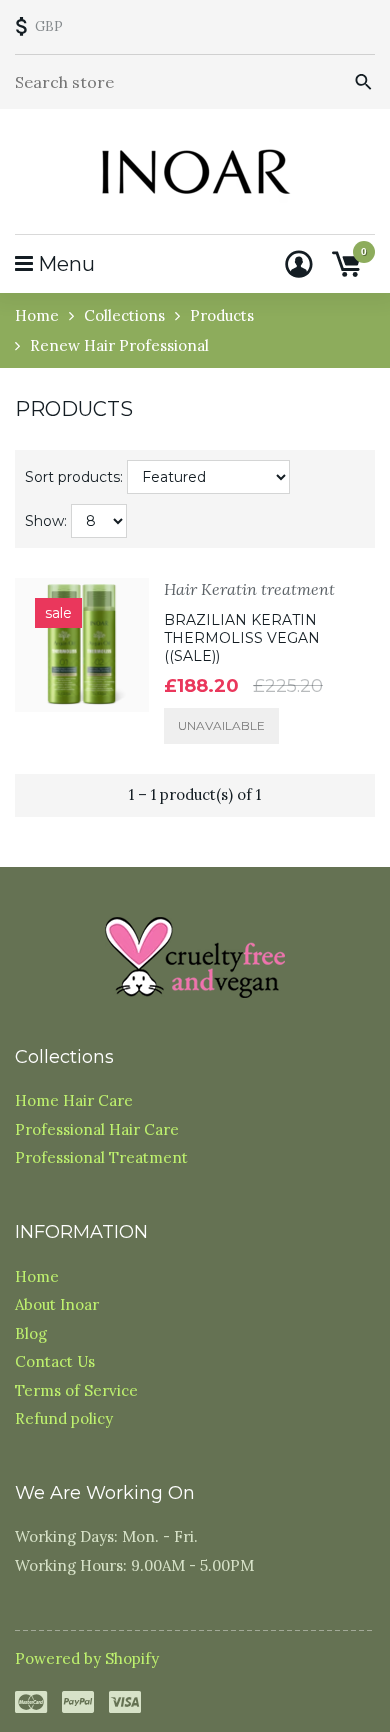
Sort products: (74, 477)
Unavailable (221, 725)
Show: (46, 521)
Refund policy (64, 1418)
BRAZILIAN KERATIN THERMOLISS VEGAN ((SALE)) (242, 638)
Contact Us (55, 1361)
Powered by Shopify (87, 1658)
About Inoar (57, 1304)
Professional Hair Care (97, 1129)
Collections (124, 315)
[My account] (299, 264)
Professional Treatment (101, 1157)
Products (222, 315)
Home (37, 315)
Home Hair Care (74, 1100)
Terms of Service (76, 1390)
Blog (31, 1333)
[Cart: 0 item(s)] (346, 264)
